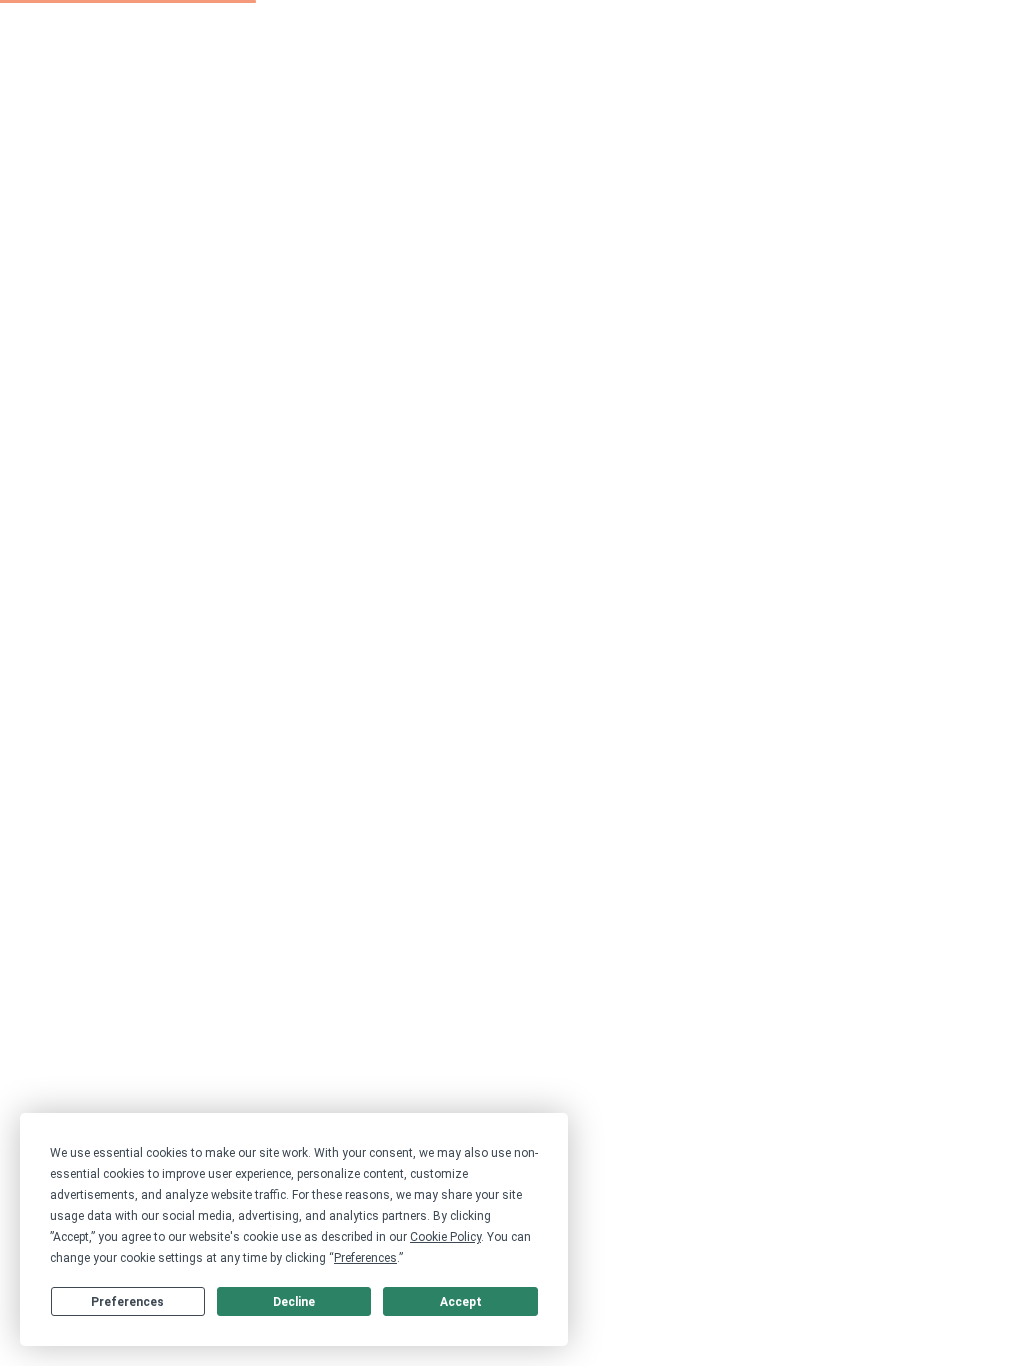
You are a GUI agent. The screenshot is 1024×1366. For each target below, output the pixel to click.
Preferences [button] (365, 1258)
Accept (461, 1302)
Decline (294, 1302)
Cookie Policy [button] (445, 1237)
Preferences (127, 1302)
